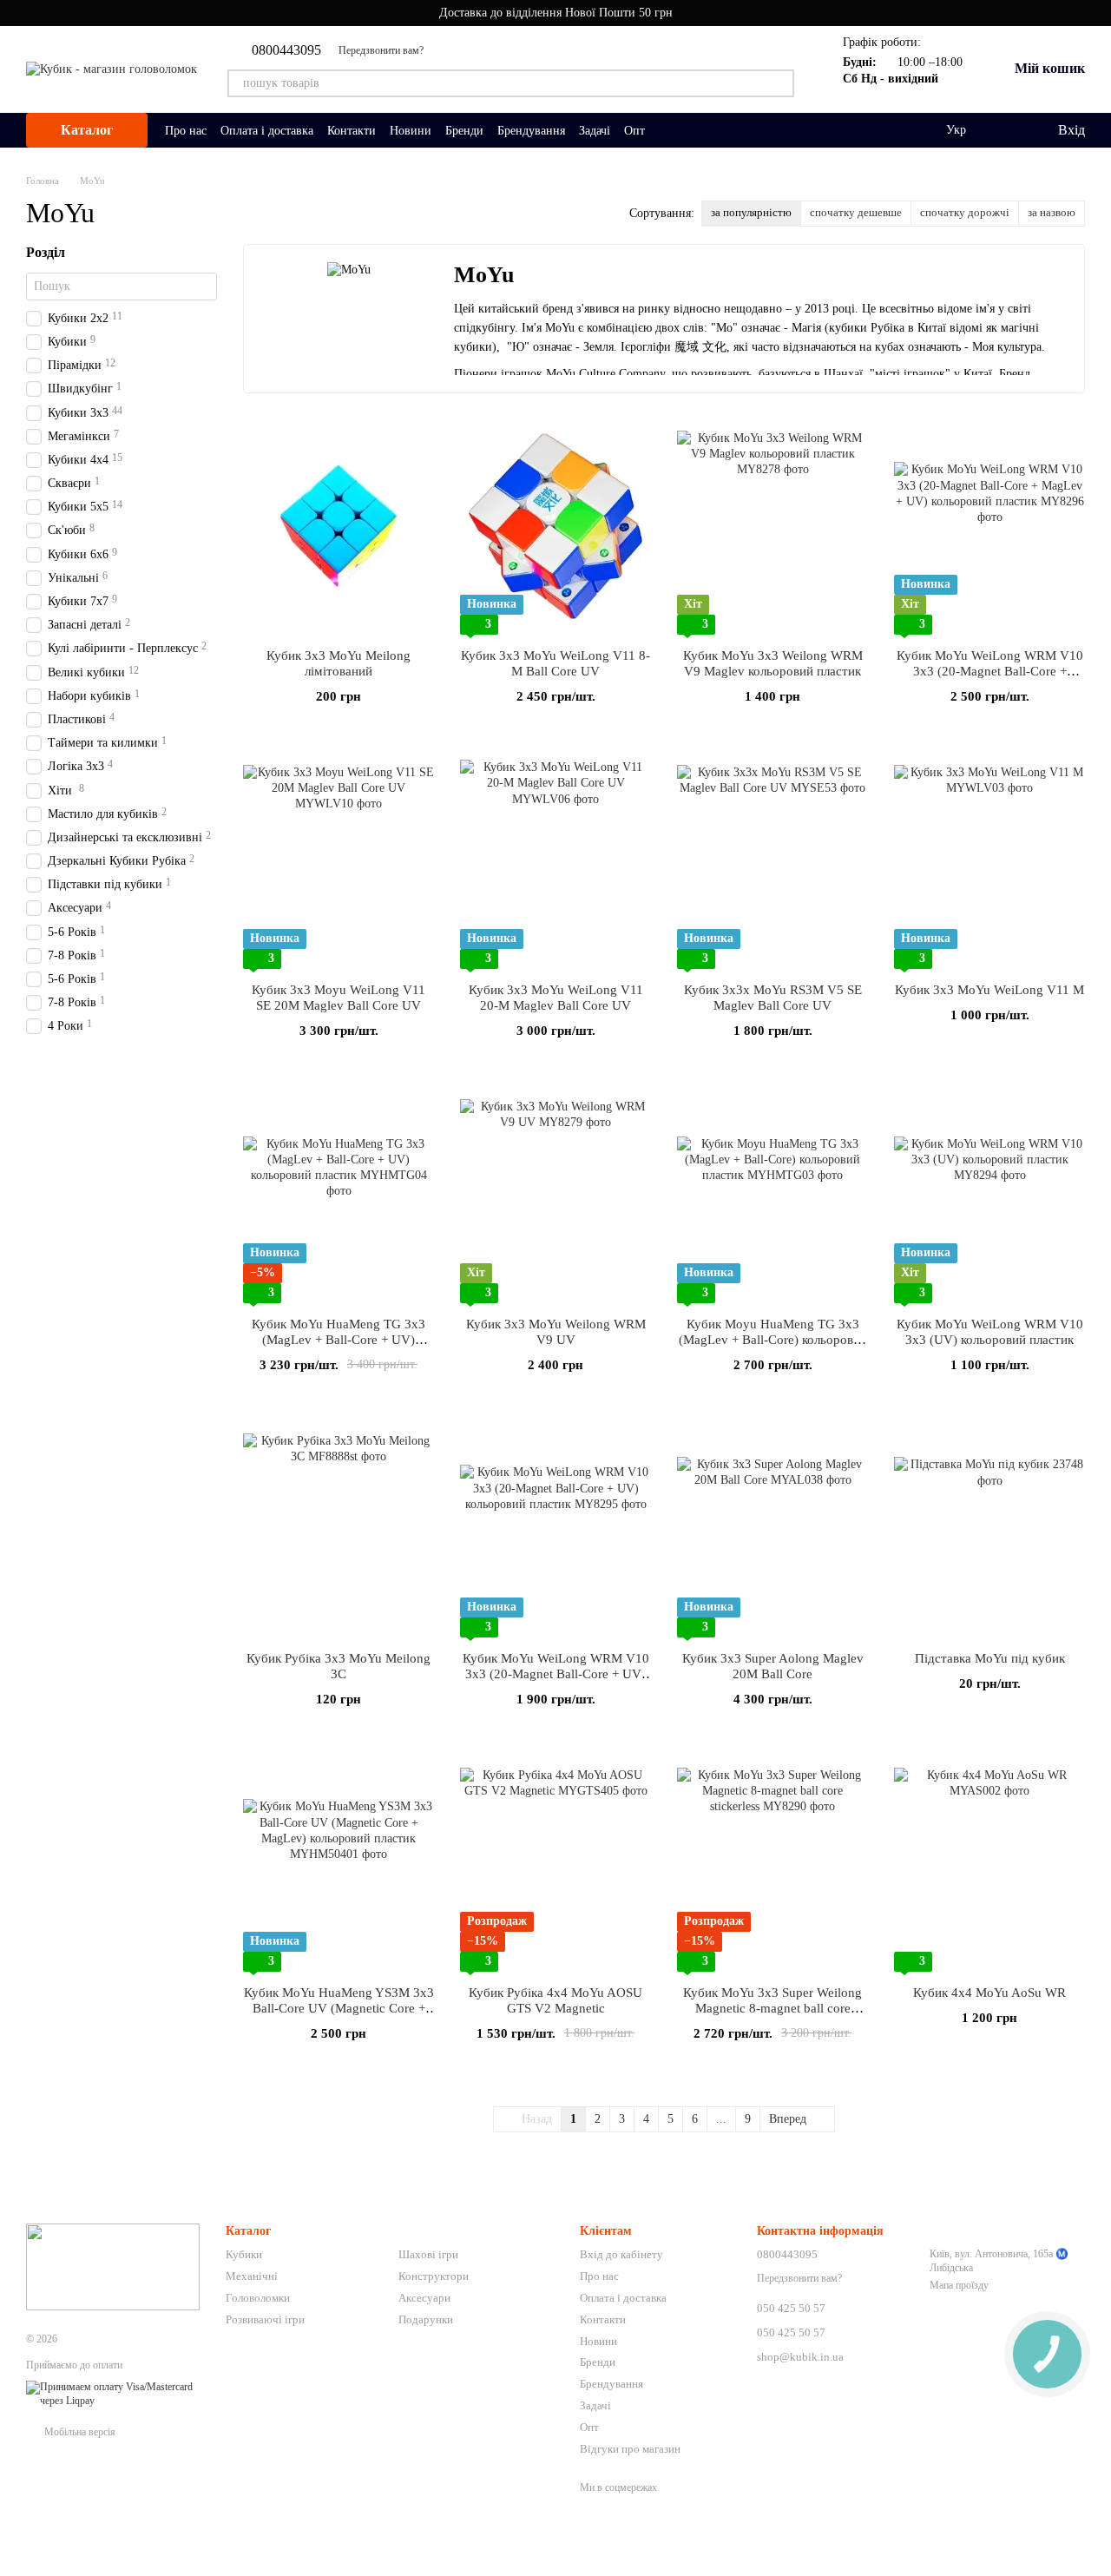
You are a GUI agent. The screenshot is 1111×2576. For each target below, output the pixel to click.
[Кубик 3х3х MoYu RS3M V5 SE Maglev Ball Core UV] (772, 860)
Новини (411, 131)
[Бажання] (1008, 130)
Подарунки (426, 2319)
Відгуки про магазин (630, 2449)
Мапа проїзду (959, 2285)
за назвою (1052, 212)
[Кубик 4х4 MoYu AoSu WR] (989, 1863)
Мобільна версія (79, 2432)
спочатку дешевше (856, 212)
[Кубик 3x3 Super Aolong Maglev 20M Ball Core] (772, 1529)
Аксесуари (424, 2298)
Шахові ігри (428, 2254)
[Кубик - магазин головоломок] (113, 2266)
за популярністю (751, 212)
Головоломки (258, 2298)
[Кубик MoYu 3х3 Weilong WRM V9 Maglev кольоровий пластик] (772, 526)
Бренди (464, 131)
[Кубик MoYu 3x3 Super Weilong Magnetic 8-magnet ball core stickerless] (772, 1863)
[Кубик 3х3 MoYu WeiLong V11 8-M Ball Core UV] (555, 526)
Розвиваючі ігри (265, 2319)
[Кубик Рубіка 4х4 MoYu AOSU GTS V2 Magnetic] (555, 1863)
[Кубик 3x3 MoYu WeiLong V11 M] (989, 860)
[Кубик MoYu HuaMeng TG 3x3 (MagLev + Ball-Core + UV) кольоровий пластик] (339, 1195)
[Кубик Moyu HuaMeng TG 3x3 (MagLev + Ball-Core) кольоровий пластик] (772, 1195)
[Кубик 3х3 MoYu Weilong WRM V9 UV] (555, 1195)
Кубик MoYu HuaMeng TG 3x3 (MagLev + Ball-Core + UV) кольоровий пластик (339, 1340)
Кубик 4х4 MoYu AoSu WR (989, 1993)
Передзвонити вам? (381, 50)
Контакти (352, 131)
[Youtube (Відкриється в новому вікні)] (448, 50)
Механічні (252, 2276)
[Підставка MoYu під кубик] (989, 1529)
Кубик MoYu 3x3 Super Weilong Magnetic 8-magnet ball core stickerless (772, 2008)
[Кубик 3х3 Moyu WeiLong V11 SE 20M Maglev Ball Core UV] (339, 860)
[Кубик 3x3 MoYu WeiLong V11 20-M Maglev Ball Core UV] (555, 860)
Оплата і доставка (267, 131)
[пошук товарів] (780, 83)
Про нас (186, 131)
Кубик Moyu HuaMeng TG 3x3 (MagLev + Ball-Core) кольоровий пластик (773, 1340)
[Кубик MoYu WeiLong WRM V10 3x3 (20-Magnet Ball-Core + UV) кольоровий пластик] (555, 1529)
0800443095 (286, 50)
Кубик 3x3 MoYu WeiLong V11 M (989, 990)
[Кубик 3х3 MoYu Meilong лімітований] (339, 526)
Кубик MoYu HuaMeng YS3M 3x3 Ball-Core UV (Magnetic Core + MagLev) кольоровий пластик (339, 2008)
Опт (634, 131)
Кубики (244, 2254)
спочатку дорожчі (965, 212)
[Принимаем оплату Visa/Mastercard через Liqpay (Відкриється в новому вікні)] (113, 2394)
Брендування (531, 131)
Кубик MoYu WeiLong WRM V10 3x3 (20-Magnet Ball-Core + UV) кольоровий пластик (556, 1674)
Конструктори (434, 2276)
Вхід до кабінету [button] (621, 2254)
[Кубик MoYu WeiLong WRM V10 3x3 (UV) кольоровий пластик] (989, 1195)
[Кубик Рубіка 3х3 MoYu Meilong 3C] (339, 1529)
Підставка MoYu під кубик (990, 1658)
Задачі (595, 131)
